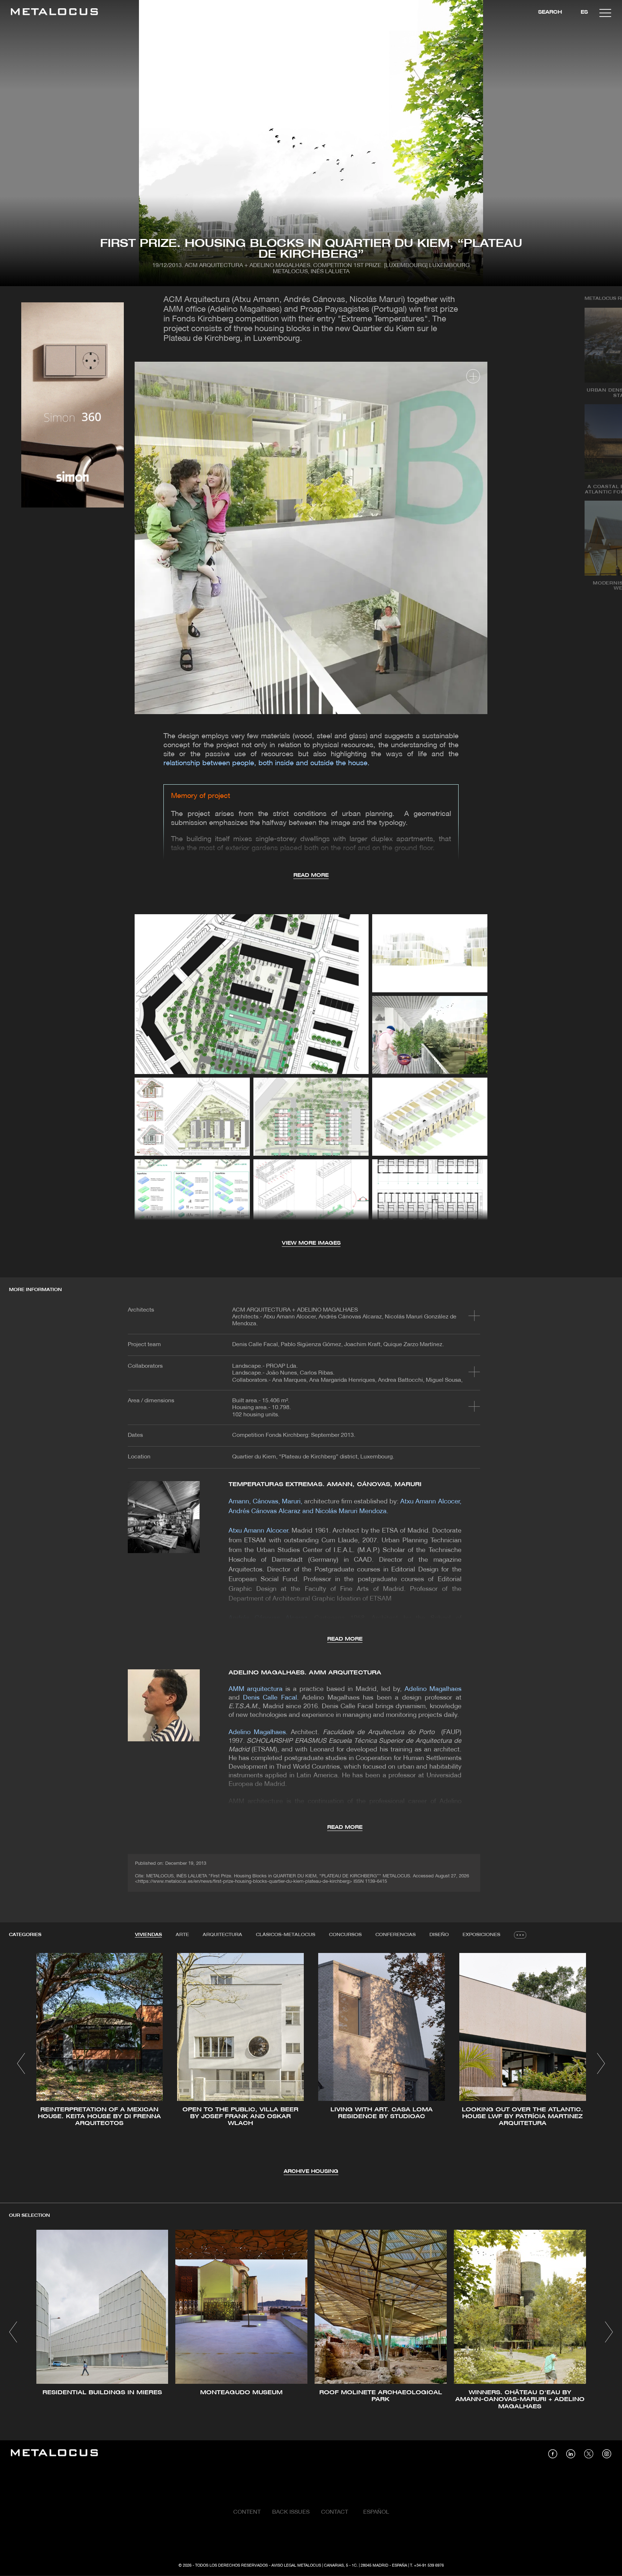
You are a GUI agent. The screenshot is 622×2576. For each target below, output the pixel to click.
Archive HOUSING (311, 2172)
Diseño (439, 1935)
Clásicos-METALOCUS (286, 1935)
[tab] (148, 1935)
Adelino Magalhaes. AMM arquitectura (305, 1673)
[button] (21, 2063)
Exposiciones (481, 1935)
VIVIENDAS (148, 1935)
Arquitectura (222, 1935)
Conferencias (396, 1935)
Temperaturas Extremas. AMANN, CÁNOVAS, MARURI (325, 1485)
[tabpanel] (311, 2064)
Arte (182, 1935)
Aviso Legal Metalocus (296, 2566)
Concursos (345, 1935)
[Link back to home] (54, 13)
